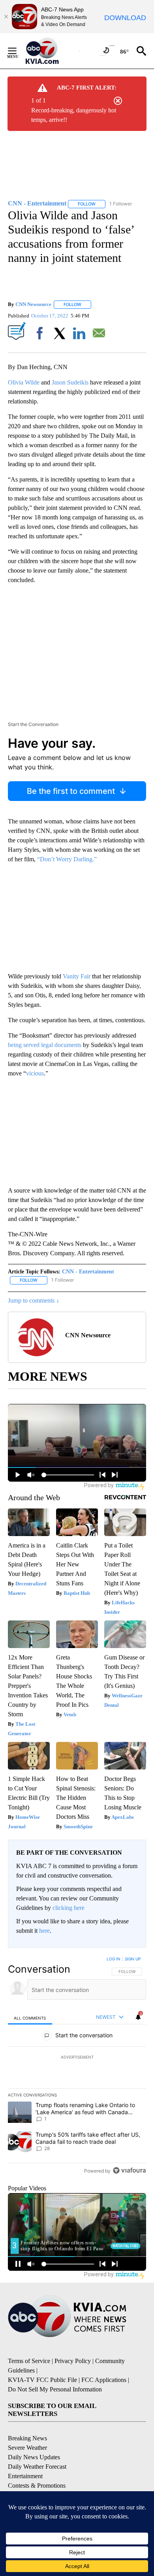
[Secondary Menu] (18, 51)
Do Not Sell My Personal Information (55, 2389)
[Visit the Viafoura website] (129, 2170)
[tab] (30, 2017)
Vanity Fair (77, 976)
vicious (35, 1073)
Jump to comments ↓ (34, 1300)
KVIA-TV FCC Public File (42, 2380)
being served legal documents (45, 1045)
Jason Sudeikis (70, 382)
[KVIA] (51, 51)
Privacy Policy (73, 2361)
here (44, 1931)
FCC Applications (104, 2380)
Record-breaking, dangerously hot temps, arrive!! (74, 115)
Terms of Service (29, 2361)
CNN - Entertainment (88, 1272)
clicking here (69, 1908)
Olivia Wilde (24, 382)
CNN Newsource (33, 304)
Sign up (133, 1959)
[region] (77, 2066)
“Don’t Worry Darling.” (67, 859)
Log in (114, 1959)
